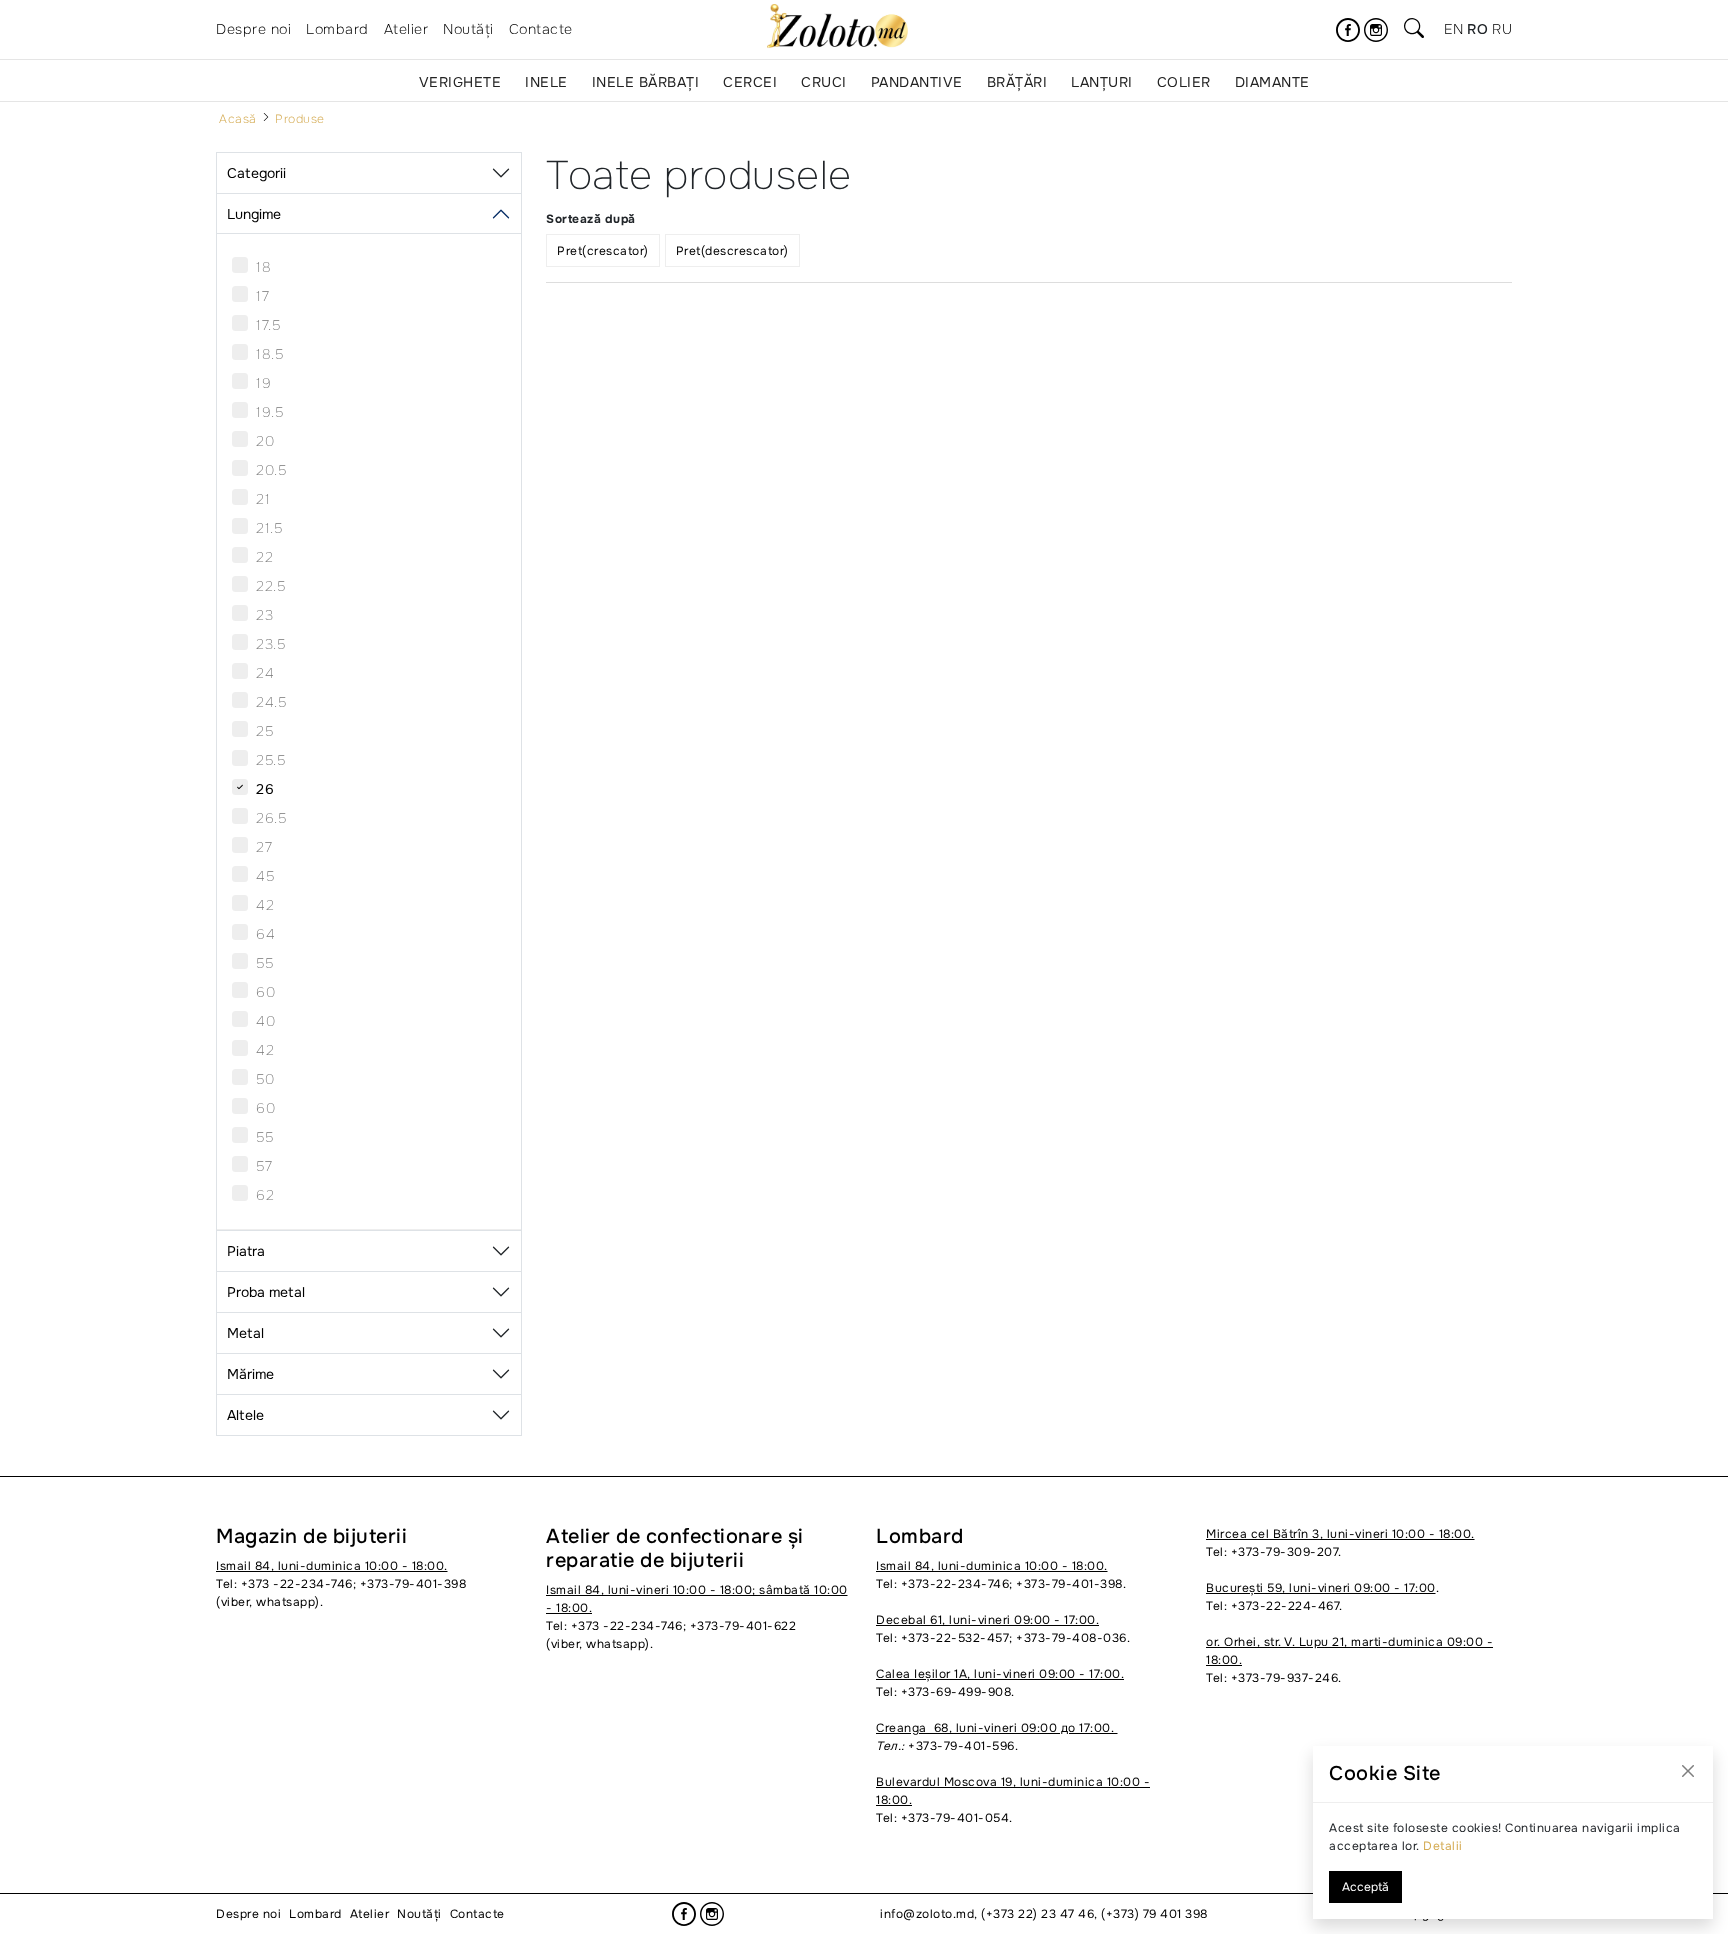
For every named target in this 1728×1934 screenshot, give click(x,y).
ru (1502, 29)
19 (263, 383)
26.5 (271, 818)
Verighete (460, 82)
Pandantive (917, 82)
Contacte (541, 29)
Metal (245, 1333)
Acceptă (1365, 1887)
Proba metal (266, 1292)
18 (263, 267)
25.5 (270, 760)
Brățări (1017, 82)
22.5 (270, 586)
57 (264, 1166)
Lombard (337, 29)
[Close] (1688, 1771)
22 (264, 557)
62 (265, 1195)
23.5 (270, 644)
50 (265, 1079)
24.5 (271, 702)
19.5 (269, 412)
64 (265, 934)
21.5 (269, 528)
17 (262, 296)
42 (265, 905)
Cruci (824, 82)
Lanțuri (1102, 82)
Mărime (250, 1374)
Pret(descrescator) (732, 251)
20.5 (271, 470)
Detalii (1443, 1846)
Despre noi (253, 29)
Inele (546, 82)
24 (265, 673)
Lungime (254, 214)
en (1453, 29)
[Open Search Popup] (1414, 30)
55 (264, 963)
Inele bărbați (646, 82)
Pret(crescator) (603, 251)
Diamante (1272, 82)
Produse (300, 119)
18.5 (269, 354)
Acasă (238, 119)
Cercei (750, 82)
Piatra (246, 1251)
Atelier (406, 29)
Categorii (256, 173)
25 (264, 731)
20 (265, 441)
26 (265, 789)
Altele (245, 1415)
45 (265, 876)
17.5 (268, 325)
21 (263, 499)
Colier (1184, 82)
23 (264, 615)
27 (264, 847)
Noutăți (468, 29)
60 (265, 992)
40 (265, 1021)
